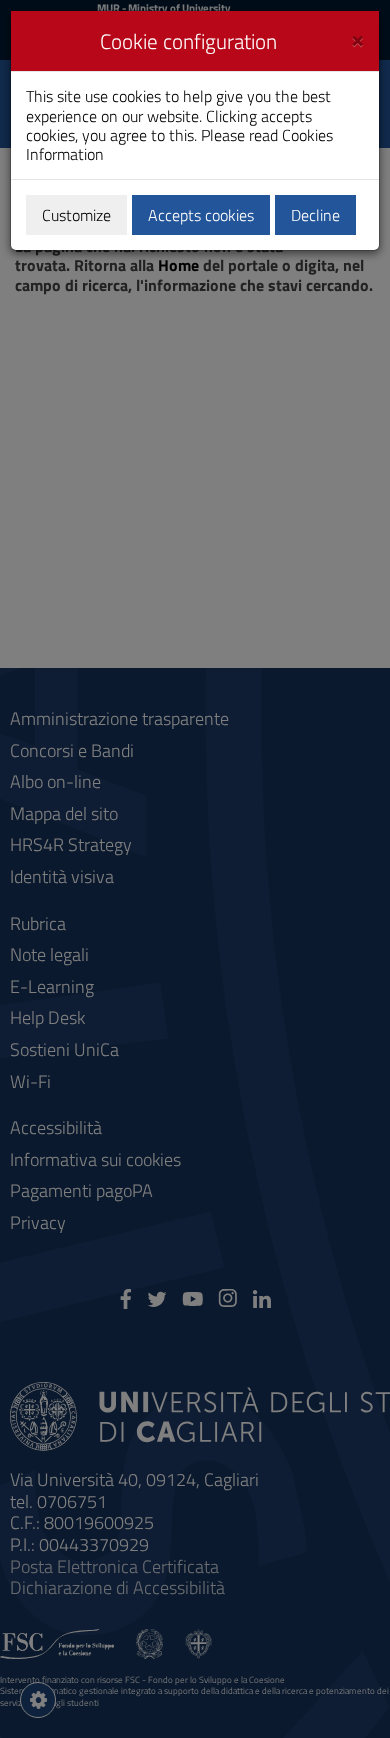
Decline (315, 215)
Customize (76, 215)
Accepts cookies (201, 215)
